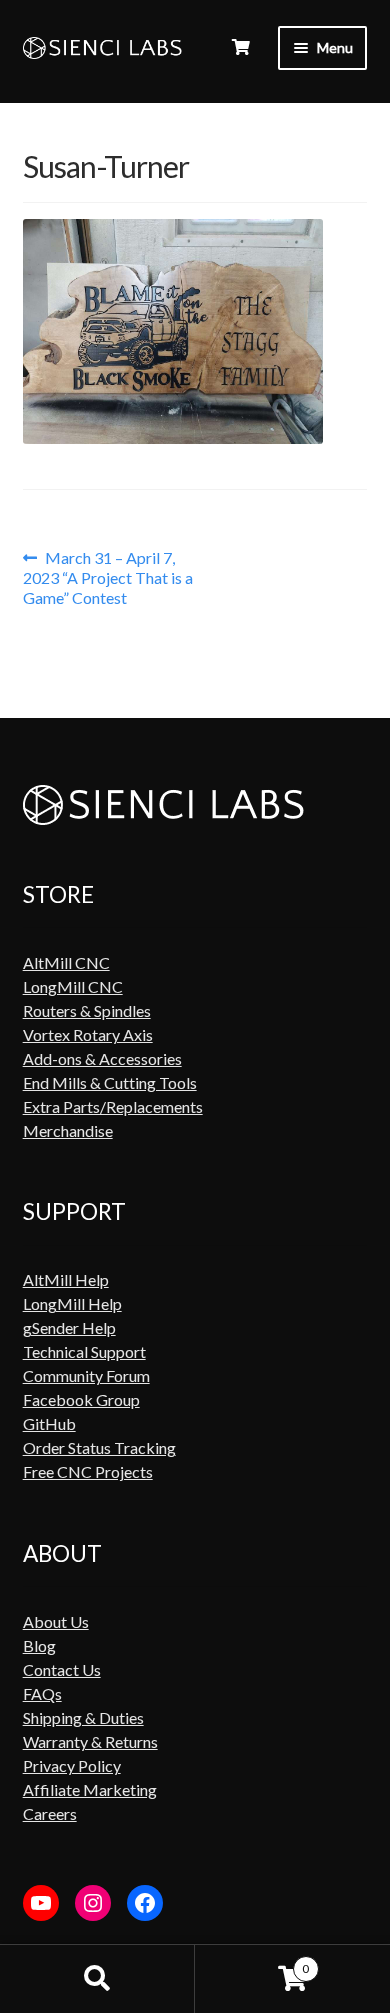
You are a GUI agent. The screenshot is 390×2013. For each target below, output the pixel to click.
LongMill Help (72, 1303)
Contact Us (62, 1669)
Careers (50, 1813)
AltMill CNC (66, 962)
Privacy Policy (72, 1765)
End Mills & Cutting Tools (110, 1082)
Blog (39, 1645)
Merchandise (68, 1130)
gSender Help (69, 1327)
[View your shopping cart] (241, 47)
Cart (252, 1961)
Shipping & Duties (83, 1717)
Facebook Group (81, 1399)
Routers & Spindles (87, 1010)
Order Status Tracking (99, 1447)
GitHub (49, 1423)
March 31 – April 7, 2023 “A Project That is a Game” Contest (108, 577)
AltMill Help (66, 1279)
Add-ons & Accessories (102, 1058)
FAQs (42, 1693)
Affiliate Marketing (90, 1789)
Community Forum (86, 1375)
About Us (56, 1621)
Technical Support (84, 1351)
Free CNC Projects (88, 1471)
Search (97, 1979)
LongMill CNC (73, 986)
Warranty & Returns (90, 1741)
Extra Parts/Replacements (113, 1106)
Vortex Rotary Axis (88, 1034)
